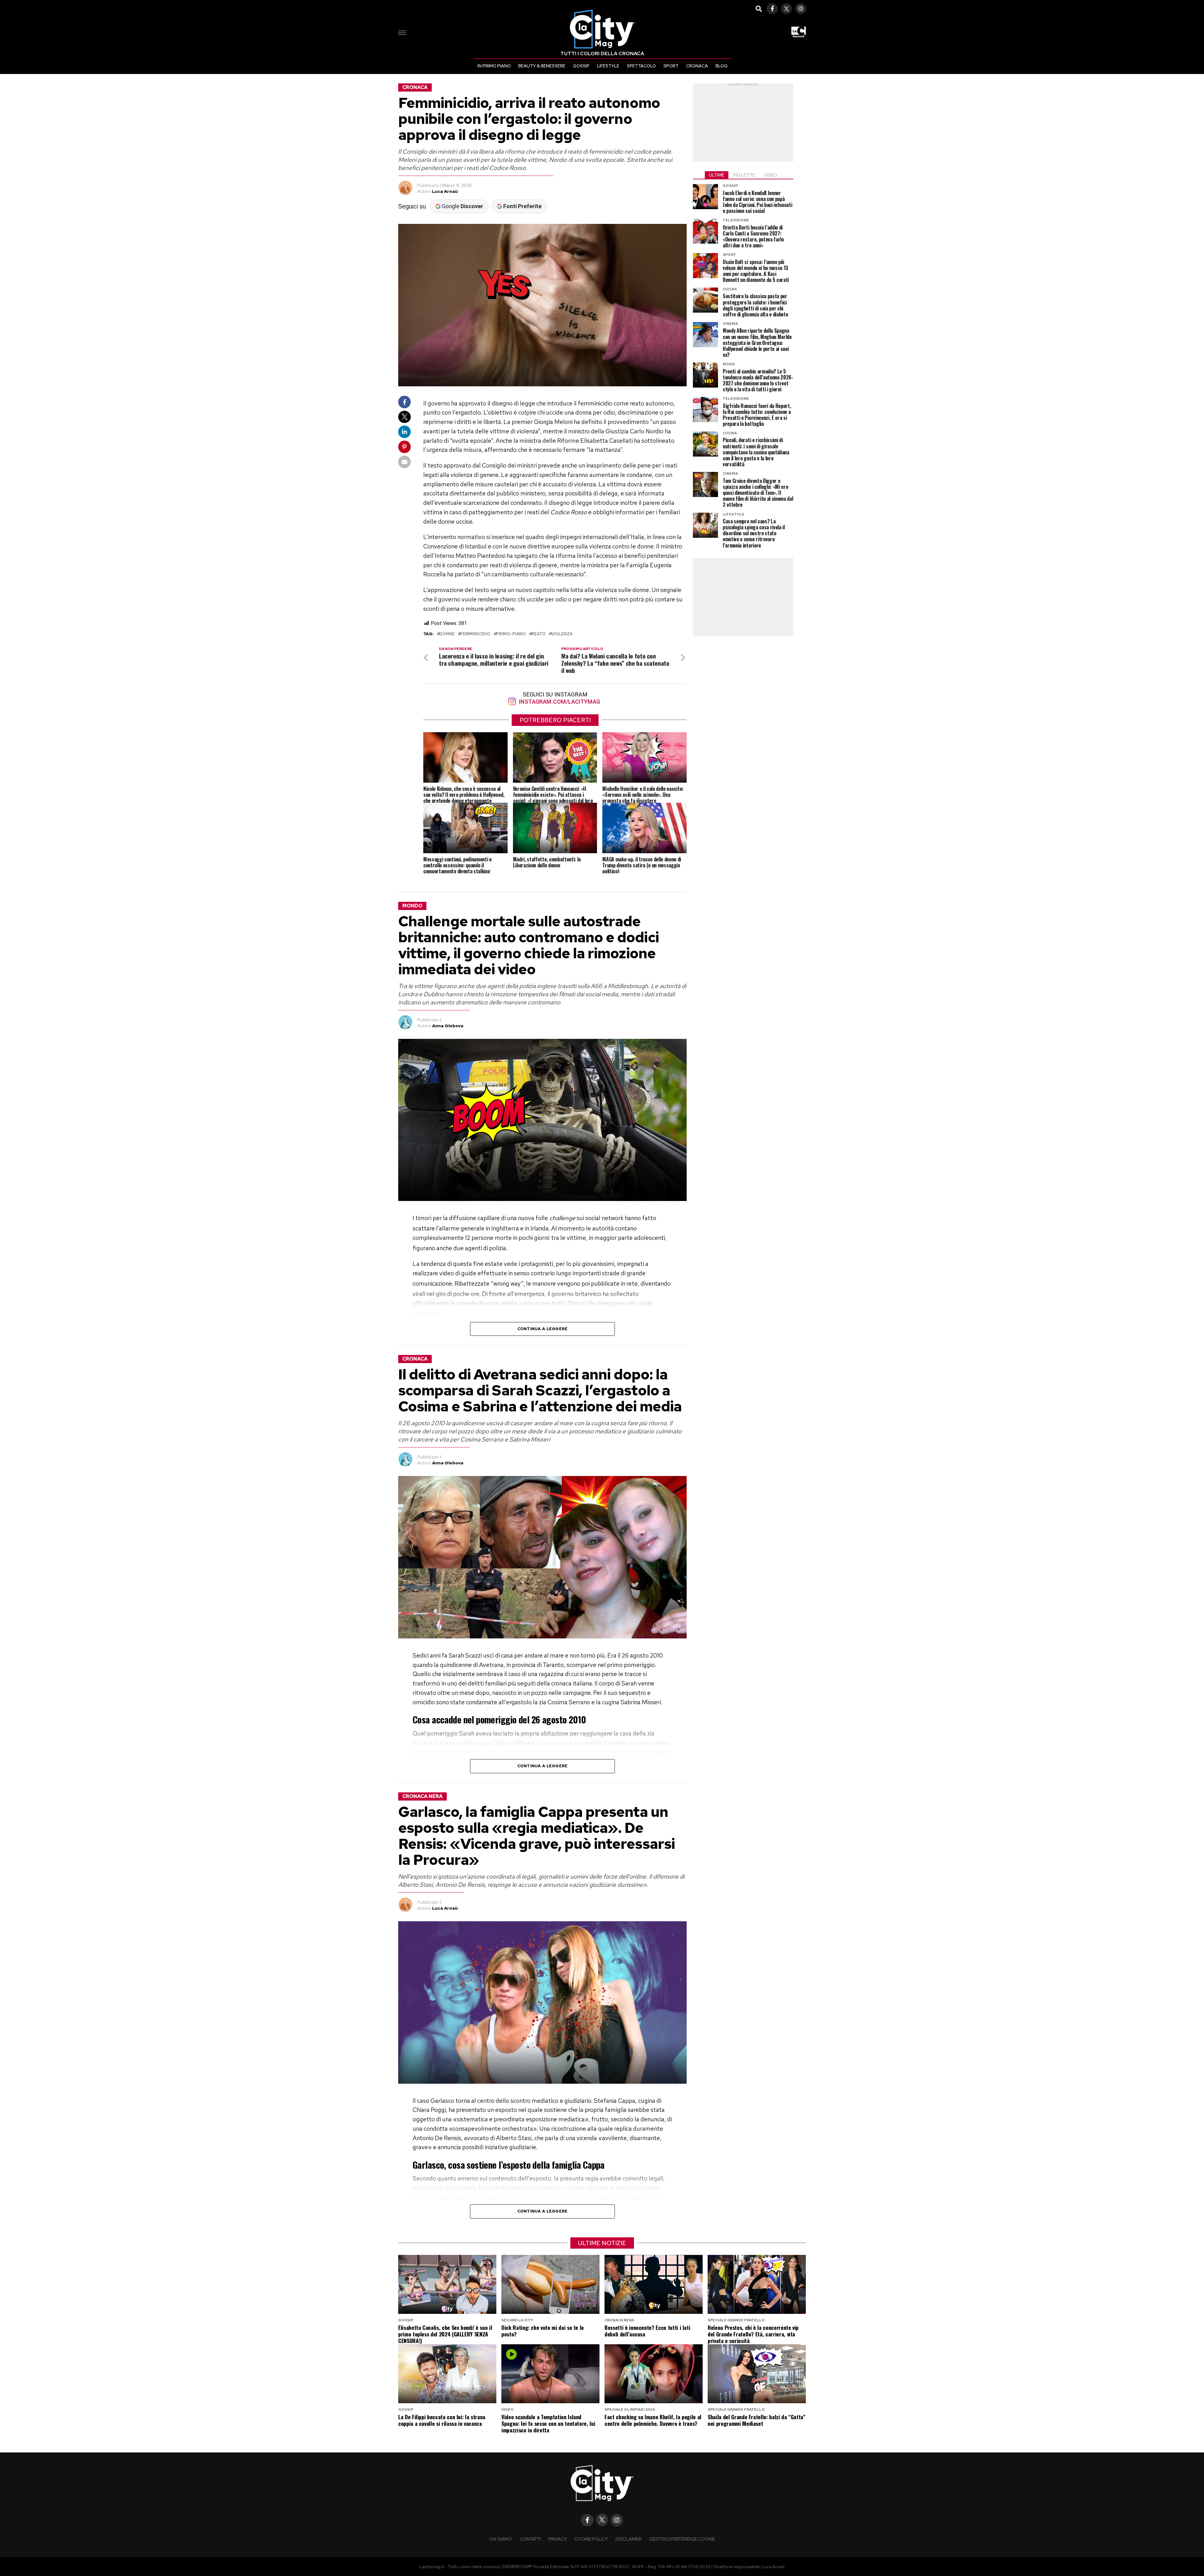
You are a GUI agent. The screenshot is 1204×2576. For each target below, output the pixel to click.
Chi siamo (501, 2539)
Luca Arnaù (445, 191)
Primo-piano (511, 634)
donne (447, 634)
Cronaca (697, 66)
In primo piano (494, 66)
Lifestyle (608, 66)
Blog (722, 66)
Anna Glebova (448, 1026)
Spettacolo (641, 66)
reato (539, 634)
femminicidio (475, 634)
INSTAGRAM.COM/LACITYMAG (559, 702)
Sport (671, 66)
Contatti (530, 2539)
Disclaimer (628, 2539)
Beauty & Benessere (542, 66)
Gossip (581, 66)
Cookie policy (591, 2539)
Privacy (558, 2539)
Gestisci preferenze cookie (682, 2539)
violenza (562, 634)
